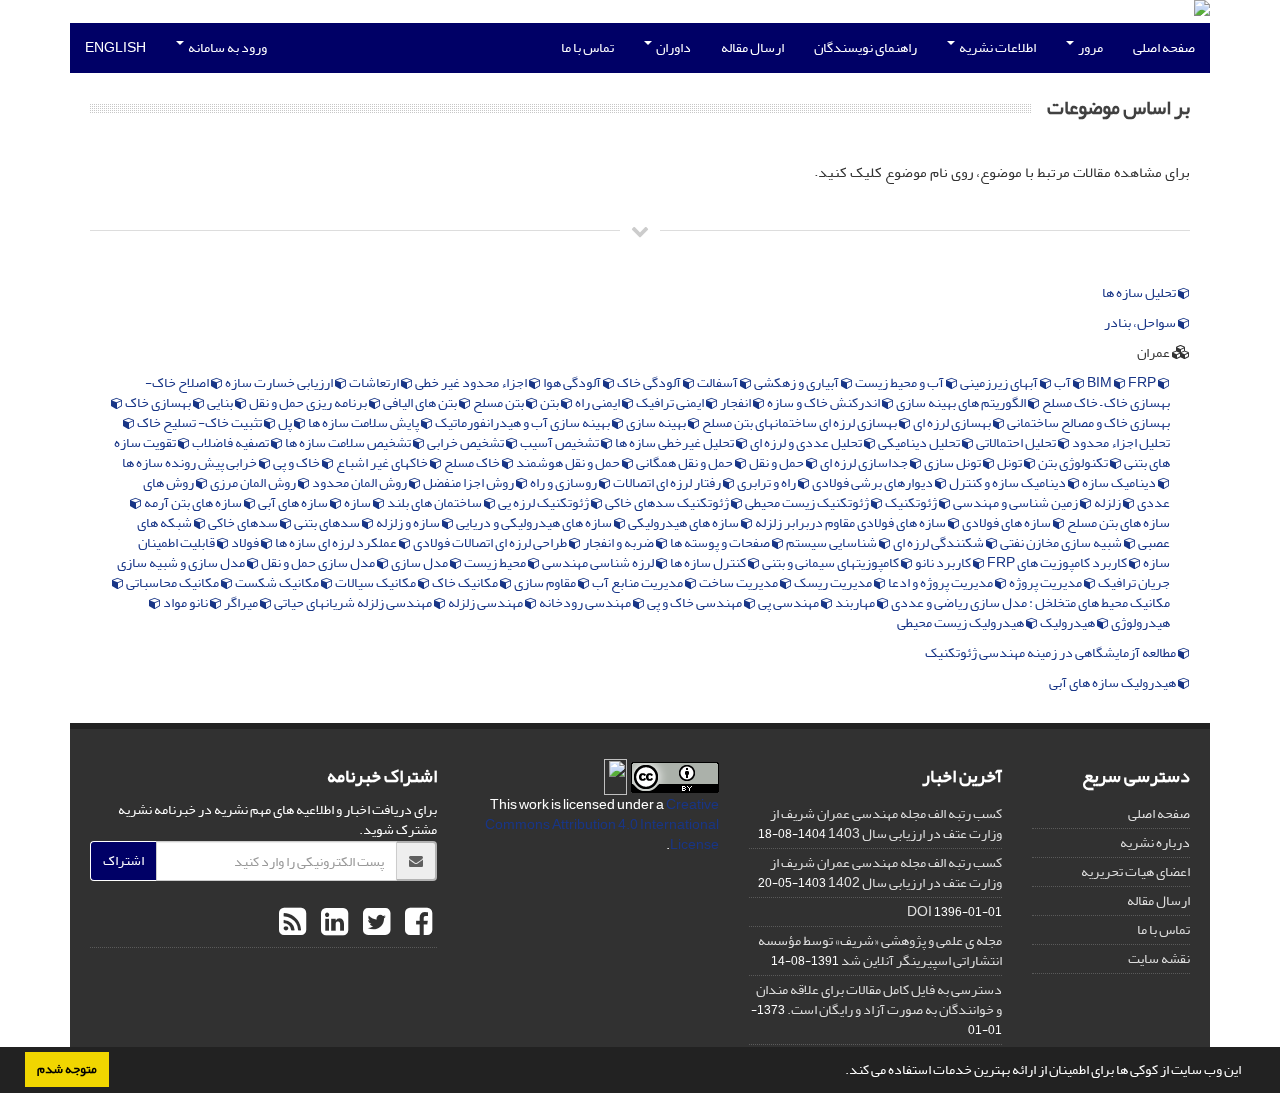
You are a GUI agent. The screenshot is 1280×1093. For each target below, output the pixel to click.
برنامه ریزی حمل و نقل (309, 402)
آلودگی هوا (573, 382)
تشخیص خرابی (466, 442)
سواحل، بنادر (1141, 323)
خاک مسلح (473, 462)
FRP (1141, 382)
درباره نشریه (1155, 842)
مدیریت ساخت (739, 582)
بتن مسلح (499, 402)
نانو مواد (186, 602)
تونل (1010, 462)
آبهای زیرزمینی (1000, 382)
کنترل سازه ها (709, 562)
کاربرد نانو (944, 562)
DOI (919, 911)
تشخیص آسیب (560, 442)
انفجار (736, 402)
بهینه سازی (657, 422)
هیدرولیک (1068, 622)
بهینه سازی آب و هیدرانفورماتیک (523, 422)
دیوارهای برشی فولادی (873, 482)
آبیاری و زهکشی (797, 382)
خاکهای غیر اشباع (383, 462)
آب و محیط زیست (900, 382)
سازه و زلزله (409, 522)
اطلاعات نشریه (996, 47)
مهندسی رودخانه (586, 602)
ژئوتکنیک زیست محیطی (808, 502)
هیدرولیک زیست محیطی (961, 622)
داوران (672, 47)
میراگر (242, 602)
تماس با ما (587, 47)
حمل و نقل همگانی (685, 462)
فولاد (246, 542)
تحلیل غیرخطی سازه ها (675, 442)
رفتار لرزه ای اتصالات (668, 482)
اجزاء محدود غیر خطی (472, 382)
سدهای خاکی (244, 522)
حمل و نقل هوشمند (569, 462)
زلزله (1108, 502)
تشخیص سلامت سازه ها (349, 442)
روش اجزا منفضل (469, 482)
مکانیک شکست (278, 582)
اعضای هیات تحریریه (1135, 871)
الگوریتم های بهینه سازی (962, 402)
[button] (840, 1072)
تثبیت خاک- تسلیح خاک (200, 422)
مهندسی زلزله (486, 602)
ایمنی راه (598, 402)
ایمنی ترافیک (671, 402)
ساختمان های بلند (435, 502)
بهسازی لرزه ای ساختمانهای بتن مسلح (800, 422)
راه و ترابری (767, 482)
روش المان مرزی (254, 482)
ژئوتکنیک (912, 502)
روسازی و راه (564, 482)
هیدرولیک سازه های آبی (1113, 683)
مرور (1089, 47)
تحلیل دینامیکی (920, 442)
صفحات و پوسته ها (721, 542)
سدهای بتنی (328, 522)
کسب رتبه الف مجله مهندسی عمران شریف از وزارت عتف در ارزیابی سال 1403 (886, 823)
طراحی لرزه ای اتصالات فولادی (491, 542)
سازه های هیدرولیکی (684, 522)
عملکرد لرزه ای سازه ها (337, 542)
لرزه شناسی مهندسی (599, 562)
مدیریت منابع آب (638, 582)
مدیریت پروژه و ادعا (941, 582)
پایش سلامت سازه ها (364, 422)
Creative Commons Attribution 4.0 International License (602, 824)
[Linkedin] (332, 923)
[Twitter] (374, 923)
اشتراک (123, 860)
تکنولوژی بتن (1074, 462)
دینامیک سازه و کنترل (1008, 482)
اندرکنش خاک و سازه (824, 402)
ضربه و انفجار (619, 542)
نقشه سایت (1159, 958)
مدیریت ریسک (834, 582)
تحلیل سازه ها (1140, 293)
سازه (358, 502)
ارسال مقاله (752, 47)
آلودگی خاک (650, 382)
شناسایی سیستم (832, 542)
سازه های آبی (294, 502)
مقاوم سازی (546, 582)
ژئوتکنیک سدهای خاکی (668, 502)
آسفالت (718, 382)
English (115, 47)
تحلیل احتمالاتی (1017, 442)
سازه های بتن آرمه (194, 502)
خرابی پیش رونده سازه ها (190, 462)
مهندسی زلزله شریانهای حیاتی (354, 602)
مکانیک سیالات (376, 582)
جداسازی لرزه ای (865, 462)
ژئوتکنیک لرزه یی (544, 502)
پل (286, 422)
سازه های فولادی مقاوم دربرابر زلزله (851, 522)
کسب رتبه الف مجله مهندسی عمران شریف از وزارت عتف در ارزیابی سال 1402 (886, 872)
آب (1063, 382)
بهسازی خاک (159, 402)
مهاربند (856, 602)
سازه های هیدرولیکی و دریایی (535, 522)
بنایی (221, 402)
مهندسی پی (789, 602)
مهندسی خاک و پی (695, 602)
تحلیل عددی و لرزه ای (807, 442)
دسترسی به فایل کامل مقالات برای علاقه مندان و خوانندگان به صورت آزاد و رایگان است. (879, 999)
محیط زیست (496, 562)
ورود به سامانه (226, 47)
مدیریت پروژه (1046, 582)
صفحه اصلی (1164, 47)
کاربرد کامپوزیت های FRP (1058, 562)
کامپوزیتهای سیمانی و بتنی (831, 562)
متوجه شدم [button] (67, 1069)
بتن (550, 402)
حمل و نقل (777, 462)
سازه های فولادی (1007, 522)
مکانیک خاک (466, 582)
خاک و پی (297, 462)
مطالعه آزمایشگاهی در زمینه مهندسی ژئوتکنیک (1051, 653)
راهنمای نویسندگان (865, 47)
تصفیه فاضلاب (231, 442)
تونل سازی (953, 462)
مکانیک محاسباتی (173, 582)
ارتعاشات (375, 382)
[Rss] (292, 923)
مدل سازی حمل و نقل (319, 562)
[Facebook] (416, 923)
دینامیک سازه (1120, 482)
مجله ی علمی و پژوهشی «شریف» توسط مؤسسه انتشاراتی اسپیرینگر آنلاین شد (880, 950)
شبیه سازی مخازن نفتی (1062, 542)
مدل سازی (420, 562)
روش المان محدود (360, 482)
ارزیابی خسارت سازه (280, 382)
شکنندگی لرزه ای (939, 542)
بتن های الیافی (421, 402)
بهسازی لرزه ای (953, 422)
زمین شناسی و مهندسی (1016, 502)
